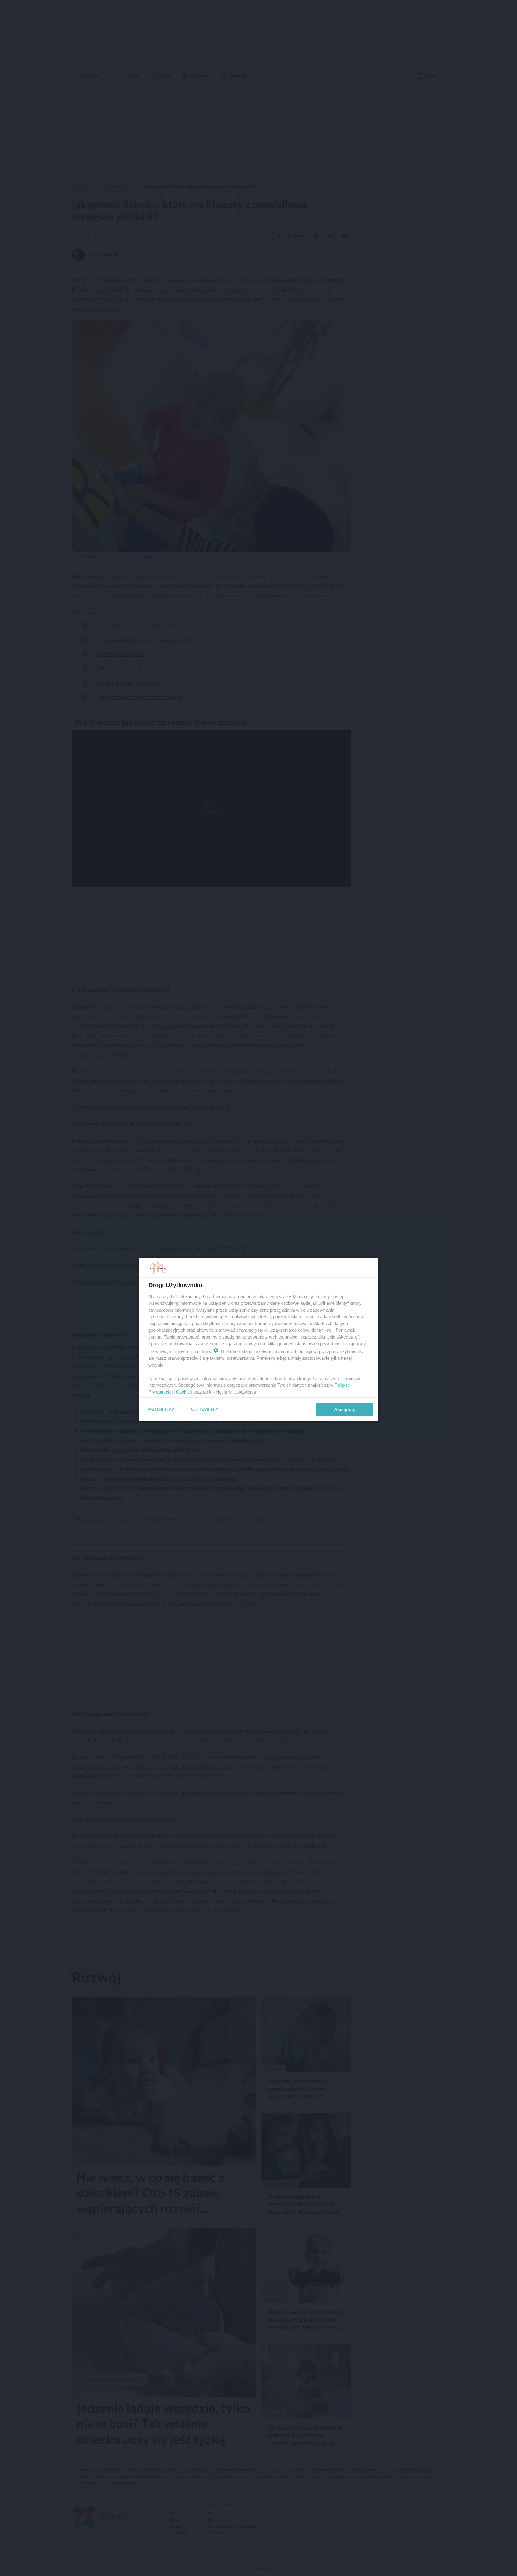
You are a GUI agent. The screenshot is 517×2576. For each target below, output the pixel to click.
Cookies (184, 1392)
